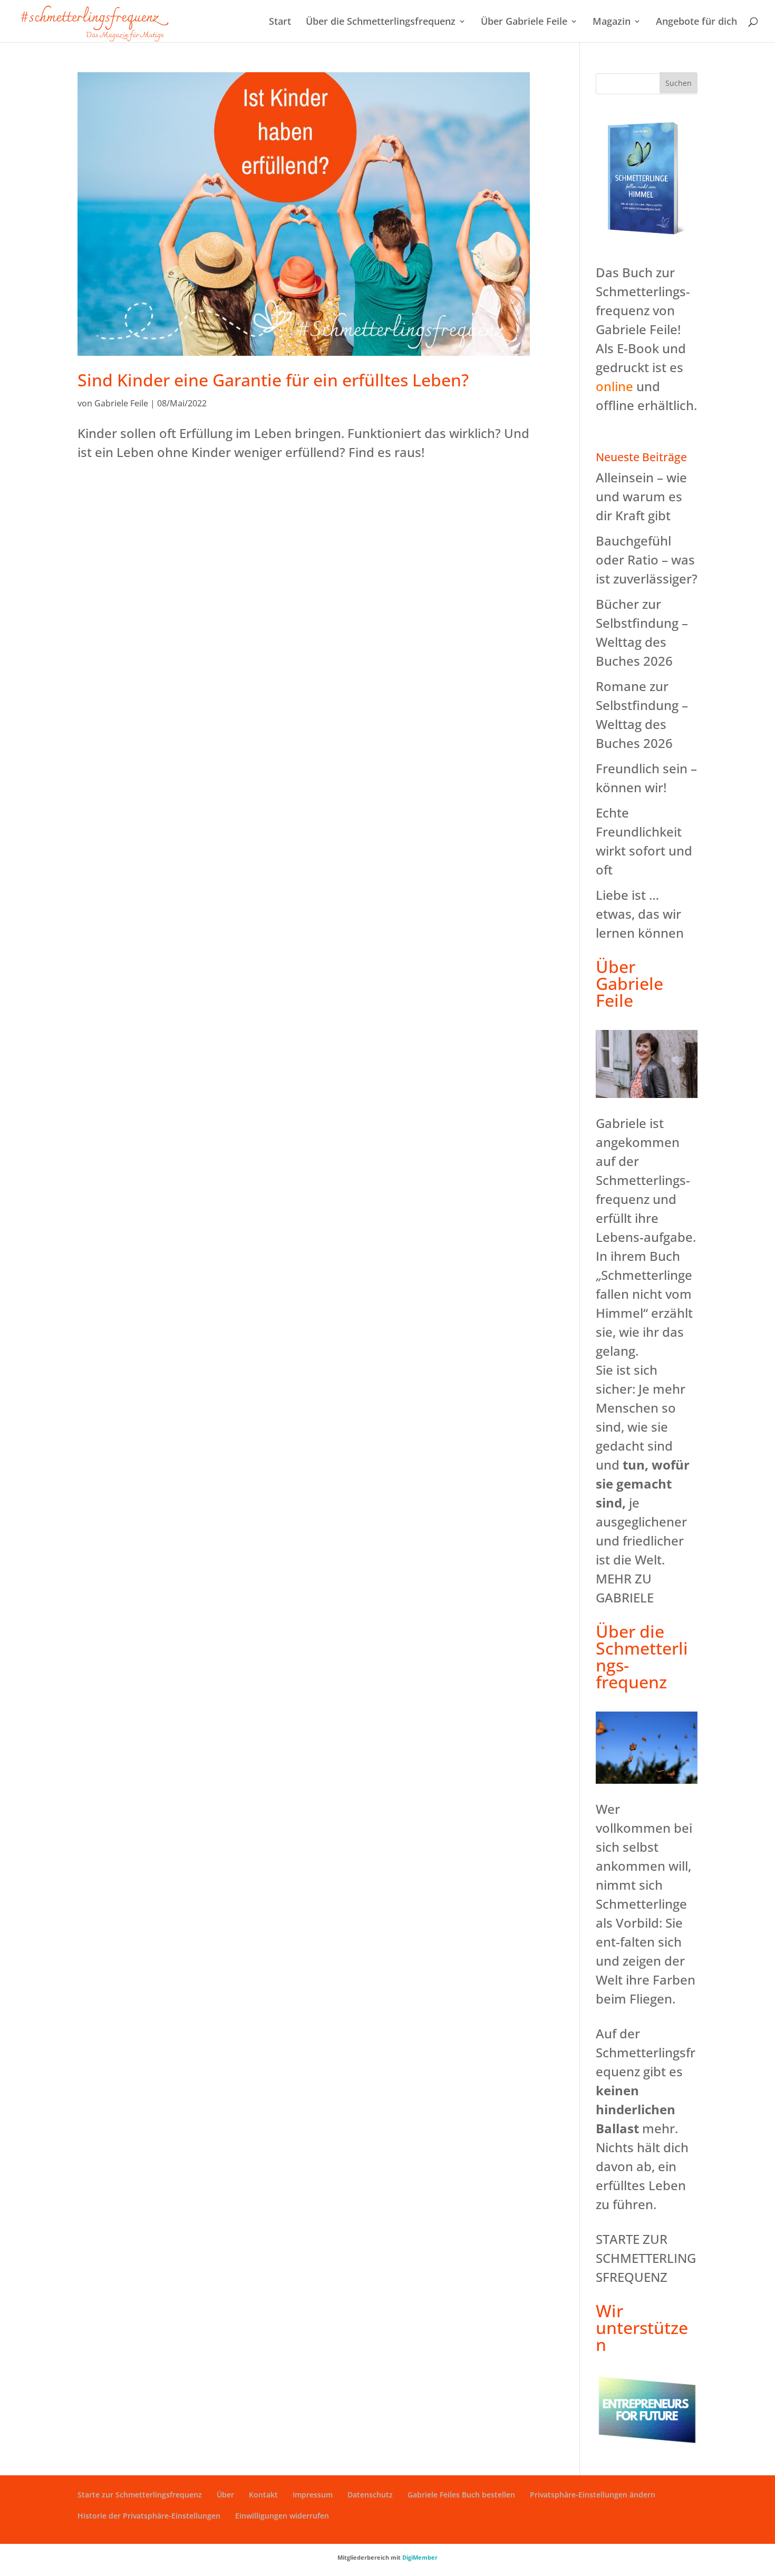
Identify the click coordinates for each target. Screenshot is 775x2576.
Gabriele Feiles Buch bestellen (461, 2495)
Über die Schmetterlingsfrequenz (381, 22)
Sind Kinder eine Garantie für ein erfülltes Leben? (273, 380)
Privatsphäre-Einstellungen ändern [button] (593, 2495)
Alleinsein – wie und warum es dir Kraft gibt (641, 496)
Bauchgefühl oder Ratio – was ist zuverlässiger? (647, 560)
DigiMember (420, 2557)
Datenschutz (370, 2495)
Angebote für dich (696, 22)
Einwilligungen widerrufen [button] (282, 2516)
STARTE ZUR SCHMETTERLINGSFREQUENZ (646, 2258)
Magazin (612, 22)
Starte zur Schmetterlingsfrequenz (140, 2495)
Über (225, 2495)
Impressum (313, 2495)
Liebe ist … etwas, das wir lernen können (640, 914)
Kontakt (263, 2495)
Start (280, 22)
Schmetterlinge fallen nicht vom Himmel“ (644, 1294)
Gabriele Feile (121, 403)
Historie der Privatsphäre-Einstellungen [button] (149, 2516)
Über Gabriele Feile (524, 22)
